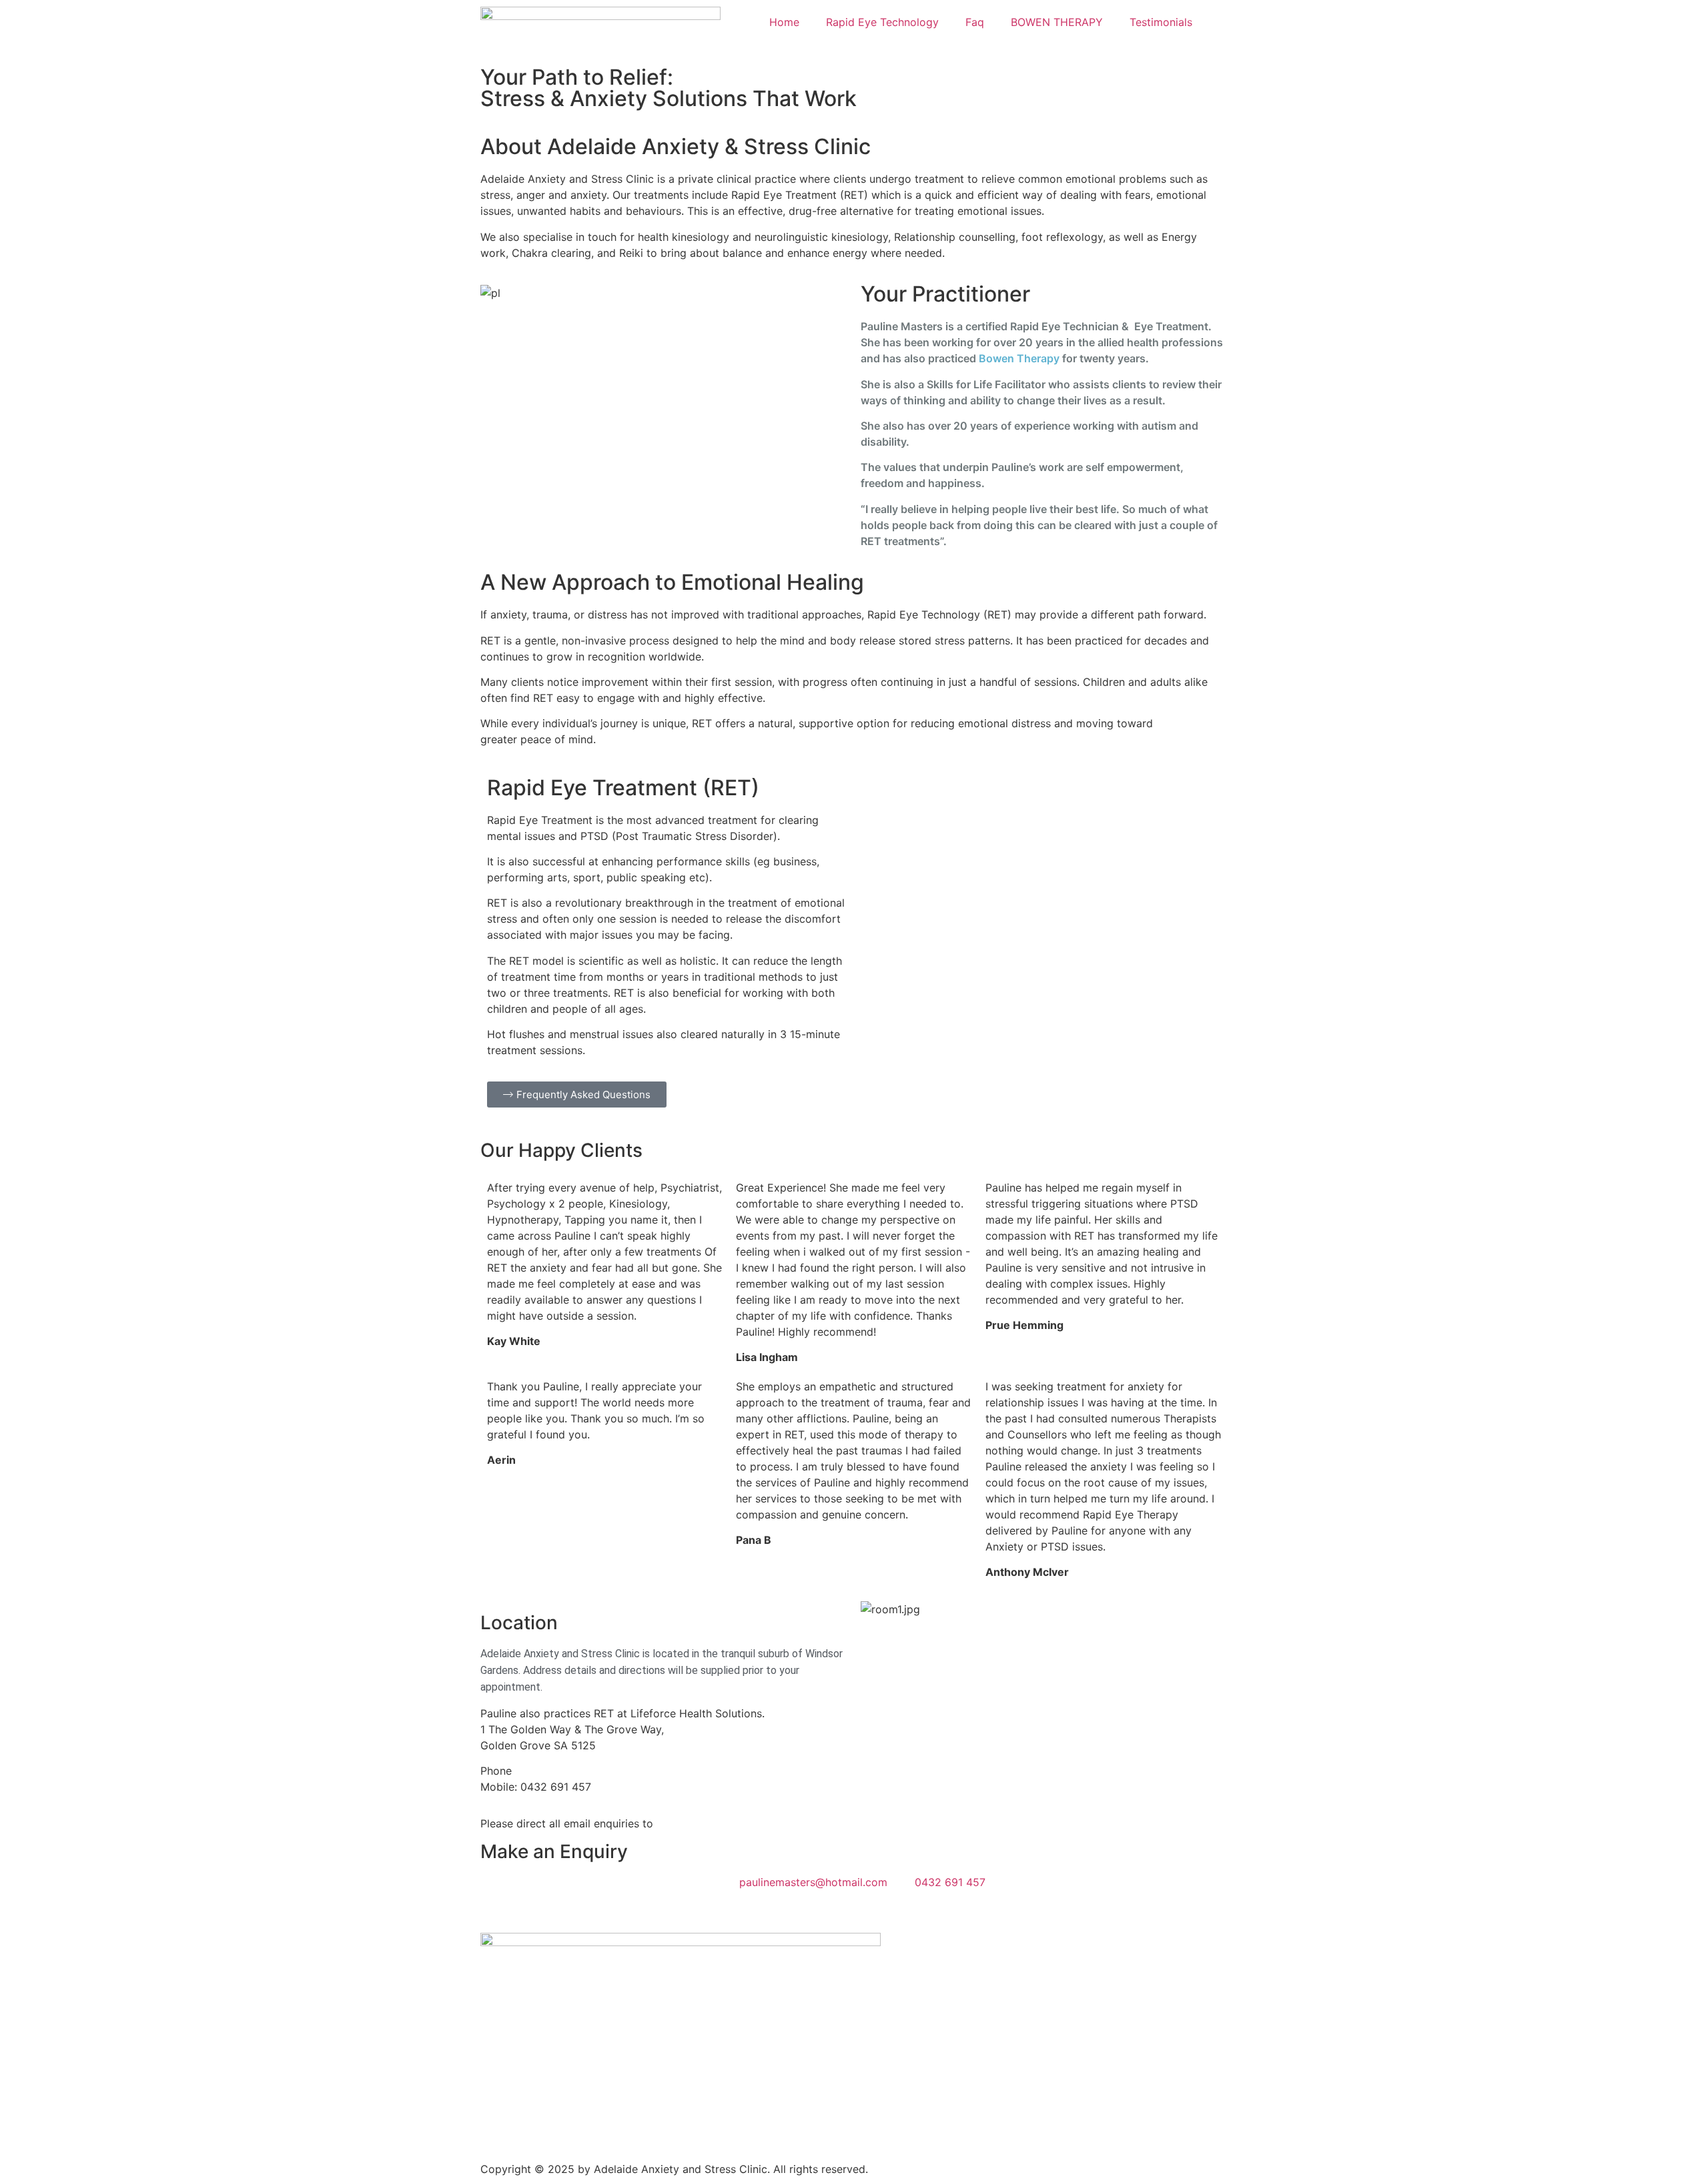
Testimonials (1161, 22)
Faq (975, 22)
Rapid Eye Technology (882, 22)
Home (784, 22)
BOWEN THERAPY (1057, 22)
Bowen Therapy (1019, 358)
